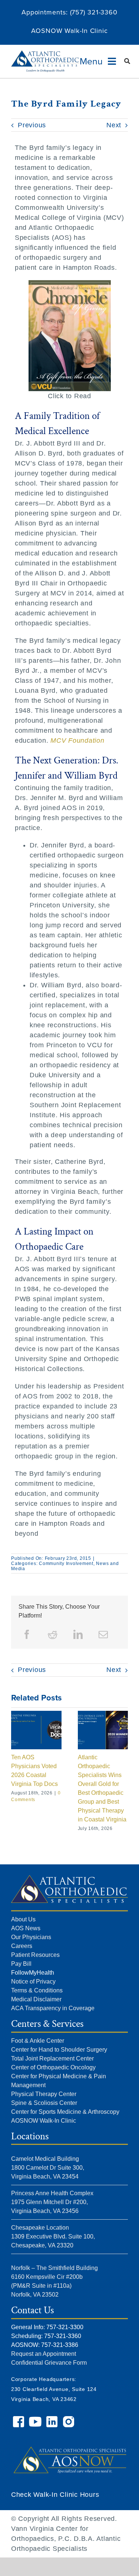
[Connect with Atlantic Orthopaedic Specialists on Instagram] (69, 2419)
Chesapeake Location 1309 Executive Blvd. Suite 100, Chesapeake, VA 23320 (53, 2236)
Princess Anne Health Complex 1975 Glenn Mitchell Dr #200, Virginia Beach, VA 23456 (52, 2202)
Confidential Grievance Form (49, 2363)
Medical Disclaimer (36, 1999)
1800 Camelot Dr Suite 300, (48, 2168)
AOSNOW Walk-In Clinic (69, 31)
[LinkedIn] (78, 1635)
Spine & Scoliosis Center (44, 2103)
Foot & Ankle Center (38, 2041)
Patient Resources (35, 1955)
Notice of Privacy (33, 1981)
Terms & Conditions (37, 1990)
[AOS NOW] (69, 2440)
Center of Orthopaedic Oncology (53, 2067)
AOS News (26, 1928)
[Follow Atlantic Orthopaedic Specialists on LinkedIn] (53, 2419)
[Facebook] (27, 1635)
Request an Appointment (44, 2354)
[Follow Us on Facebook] (19, 2419)
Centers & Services (47, 2024)
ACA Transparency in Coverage (53, 2008)
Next (114, 125)
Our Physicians (31, 1937)
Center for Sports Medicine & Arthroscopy (65, 2112)
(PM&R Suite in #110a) (41, 2286)
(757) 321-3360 (94, 12)
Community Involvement (66, 1564)
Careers (22, 1946)
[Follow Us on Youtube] (36, 2419)
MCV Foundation (77, 740)
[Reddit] (53, 1635)
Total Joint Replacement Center (52, 2058)
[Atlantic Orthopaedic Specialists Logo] (45, 54)
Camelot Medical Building (45, 2159)
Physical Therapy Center (44, 2094)
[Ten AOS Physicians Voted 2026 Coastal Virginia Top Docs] (36, 1714)
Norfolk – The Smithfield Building (54, 2268)
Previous (32, 125)
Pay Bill (21, 1964)
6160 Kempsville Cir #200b (47, 2277)
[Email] (103, 1635)
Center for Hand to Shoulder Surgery (59, 2050)
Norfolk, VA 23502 (35, 2295)
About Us (23, 1919)
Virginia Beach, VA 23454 (45, 2177)
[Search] (127, 61)
